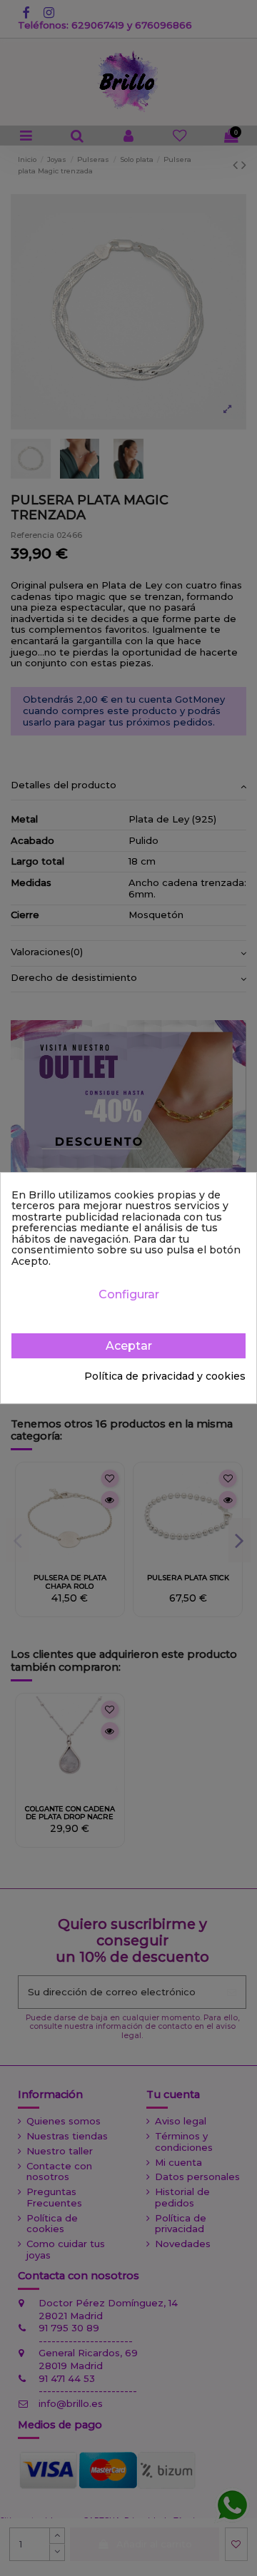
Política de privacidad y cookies (165, 1377)
